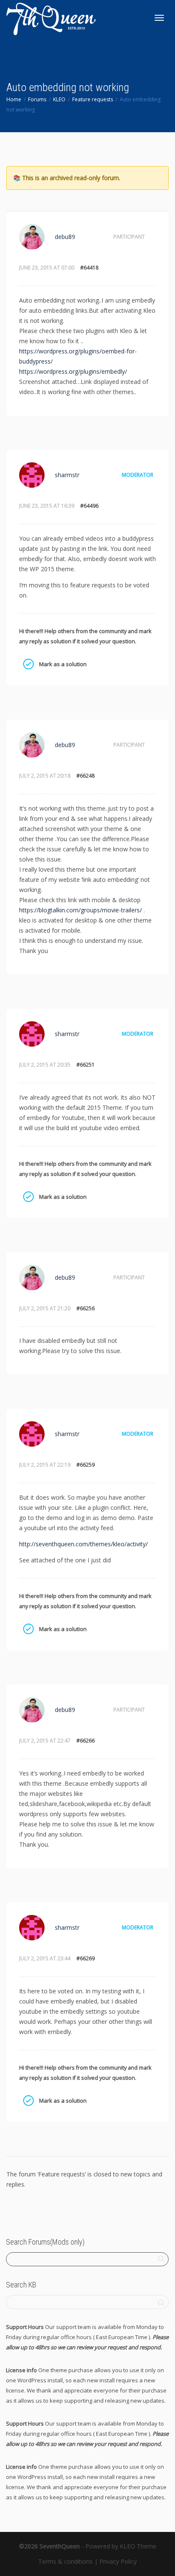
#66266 (86, 1741)
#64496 (89, 506)
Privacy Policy (118, 2561)
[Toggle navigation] (159, 18)
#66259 (86, 1465)
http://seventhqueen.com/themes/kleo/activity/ (83, 1544)
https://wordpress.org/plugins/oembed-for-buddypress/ (78, 356)
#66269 (86, 1958)
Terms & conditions (65, 2561)
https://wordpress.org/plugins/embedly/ (73, 371)
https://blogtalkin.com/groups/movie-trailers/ (80, 910)
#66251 (86, 1065)
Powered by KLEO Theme (121, 2546)
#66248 (86, 776)
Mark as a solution (28, 664)
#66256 (86, 1308)
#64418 (89, 268)
